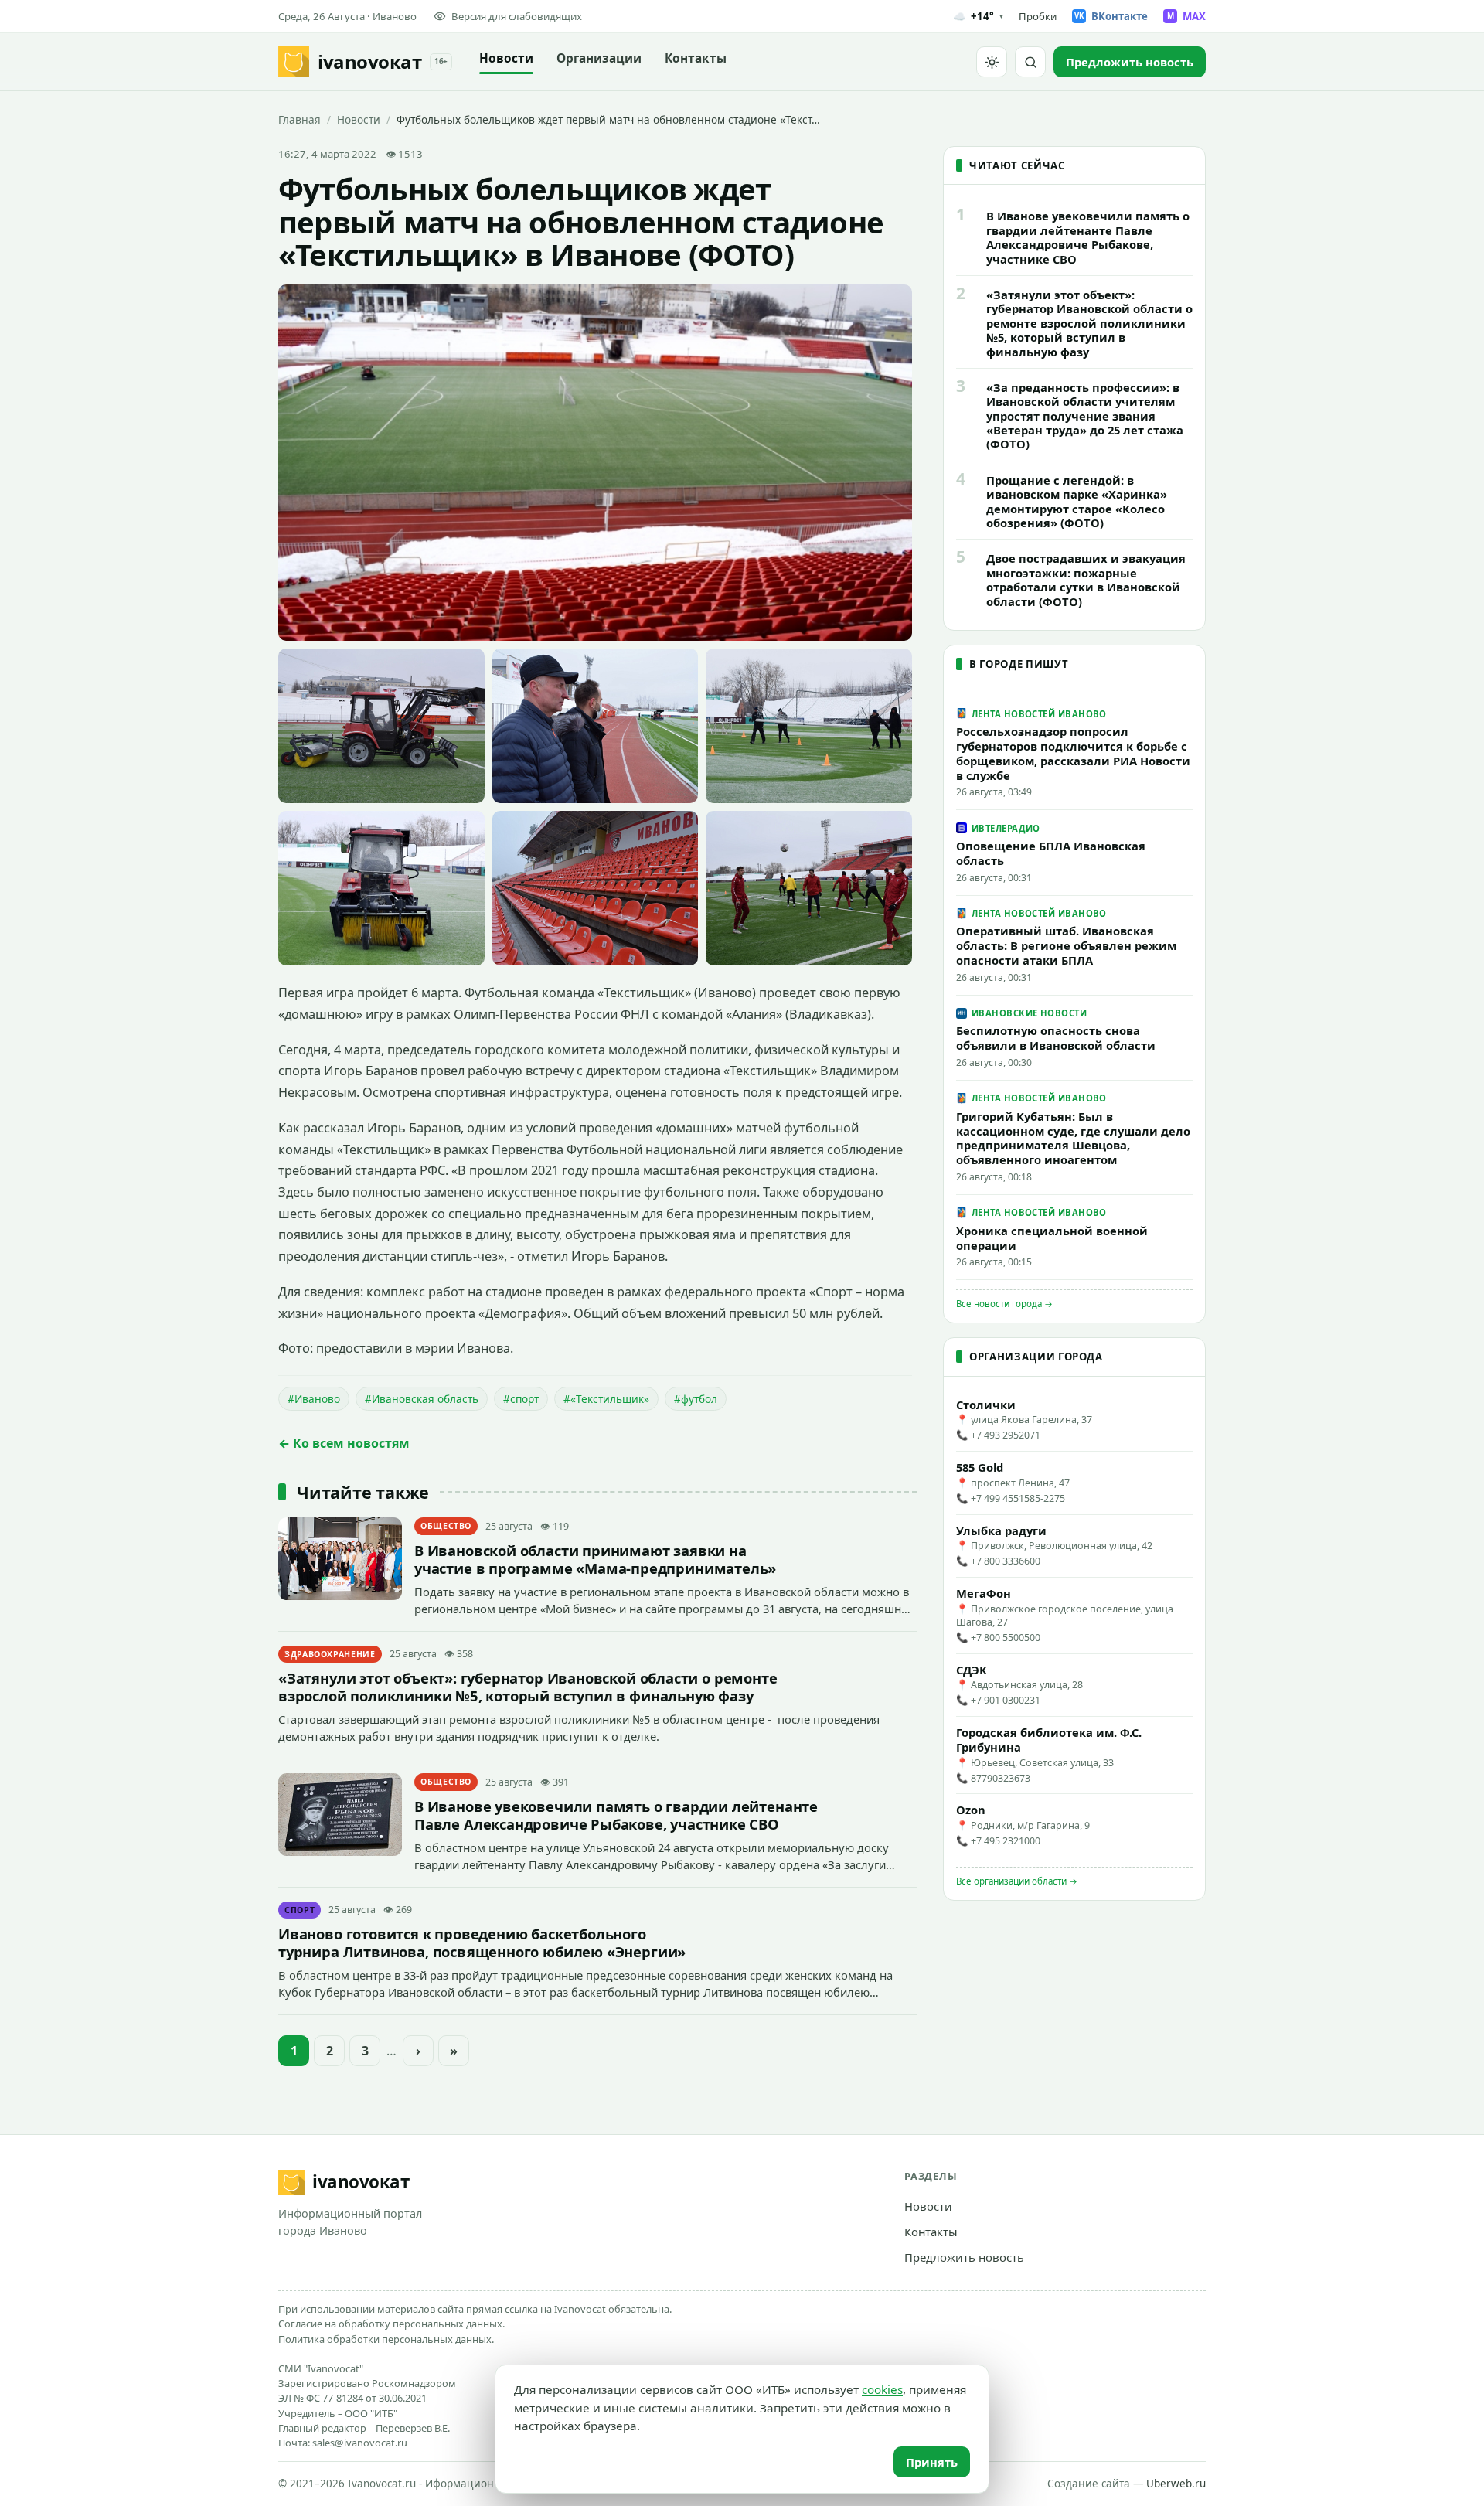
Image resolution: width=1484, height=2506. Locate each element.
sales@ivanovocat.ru (360, 2443)
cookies (882, 2389)
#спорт (521, 1399)
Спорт (300, 1910)
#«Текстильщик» (606, 1399)
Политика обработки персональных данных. (386, 2339)
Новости (506, 58)
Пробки (1038, 16)
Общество (446, 1526)
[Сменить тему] (992, 62)
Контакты (696, 58)
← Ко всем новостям (344, 1443)
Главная (300, 119)
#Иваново (314, 1399)
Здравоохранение (330, 1654)
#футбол (696, 1399)
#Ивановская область (422, 1399)
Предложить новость (964, 2257)
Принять (932, 2462)
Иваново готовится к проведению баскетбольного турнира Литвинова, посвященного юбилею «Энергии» (482, 1942)
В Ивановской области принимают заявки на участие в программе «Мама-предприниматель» (595, 1559)
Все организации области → (1017, 1881)
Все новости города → (1004, 1304)
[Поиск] (1030, 62)
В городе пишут (1019, 664)
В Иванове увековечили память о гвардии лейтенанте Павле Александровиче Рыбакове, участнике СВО (616, 1815)
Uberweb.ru (1176, 2484)
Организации (599, 58)
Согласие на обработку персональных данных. (391, 2324)
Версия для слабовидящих (517, 16)
